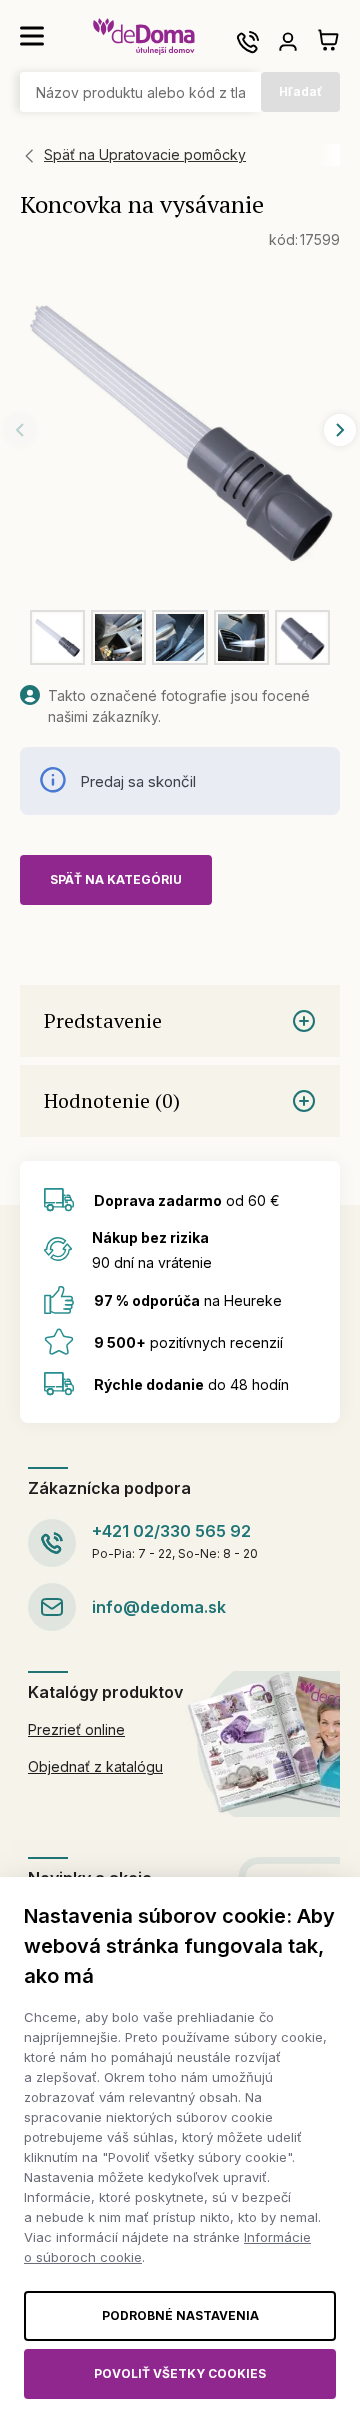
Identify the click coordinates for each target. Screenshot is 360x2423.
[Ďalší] (340, 430)
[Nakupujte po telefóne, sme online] (248, 42)
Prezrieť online (76, 1729)
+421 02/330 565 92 (171, 1531)
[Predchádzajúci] (20, 430)
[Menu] (32, 36)
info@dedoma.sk (159, 1607)
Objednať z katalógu (95, 1766)
